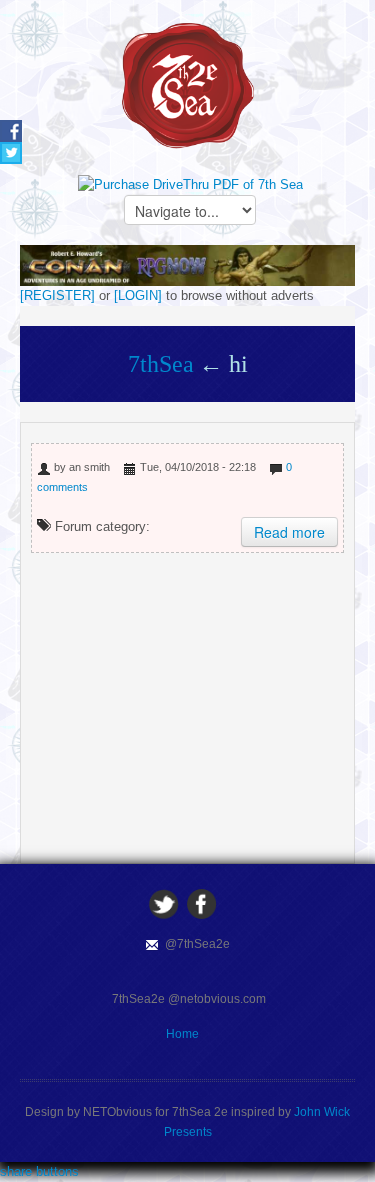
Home (182, 1034)
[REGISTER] (57, 295)
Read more (289, 532)
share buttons (39, 1171)
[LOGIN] (138, 295)
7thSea (161, 364)
